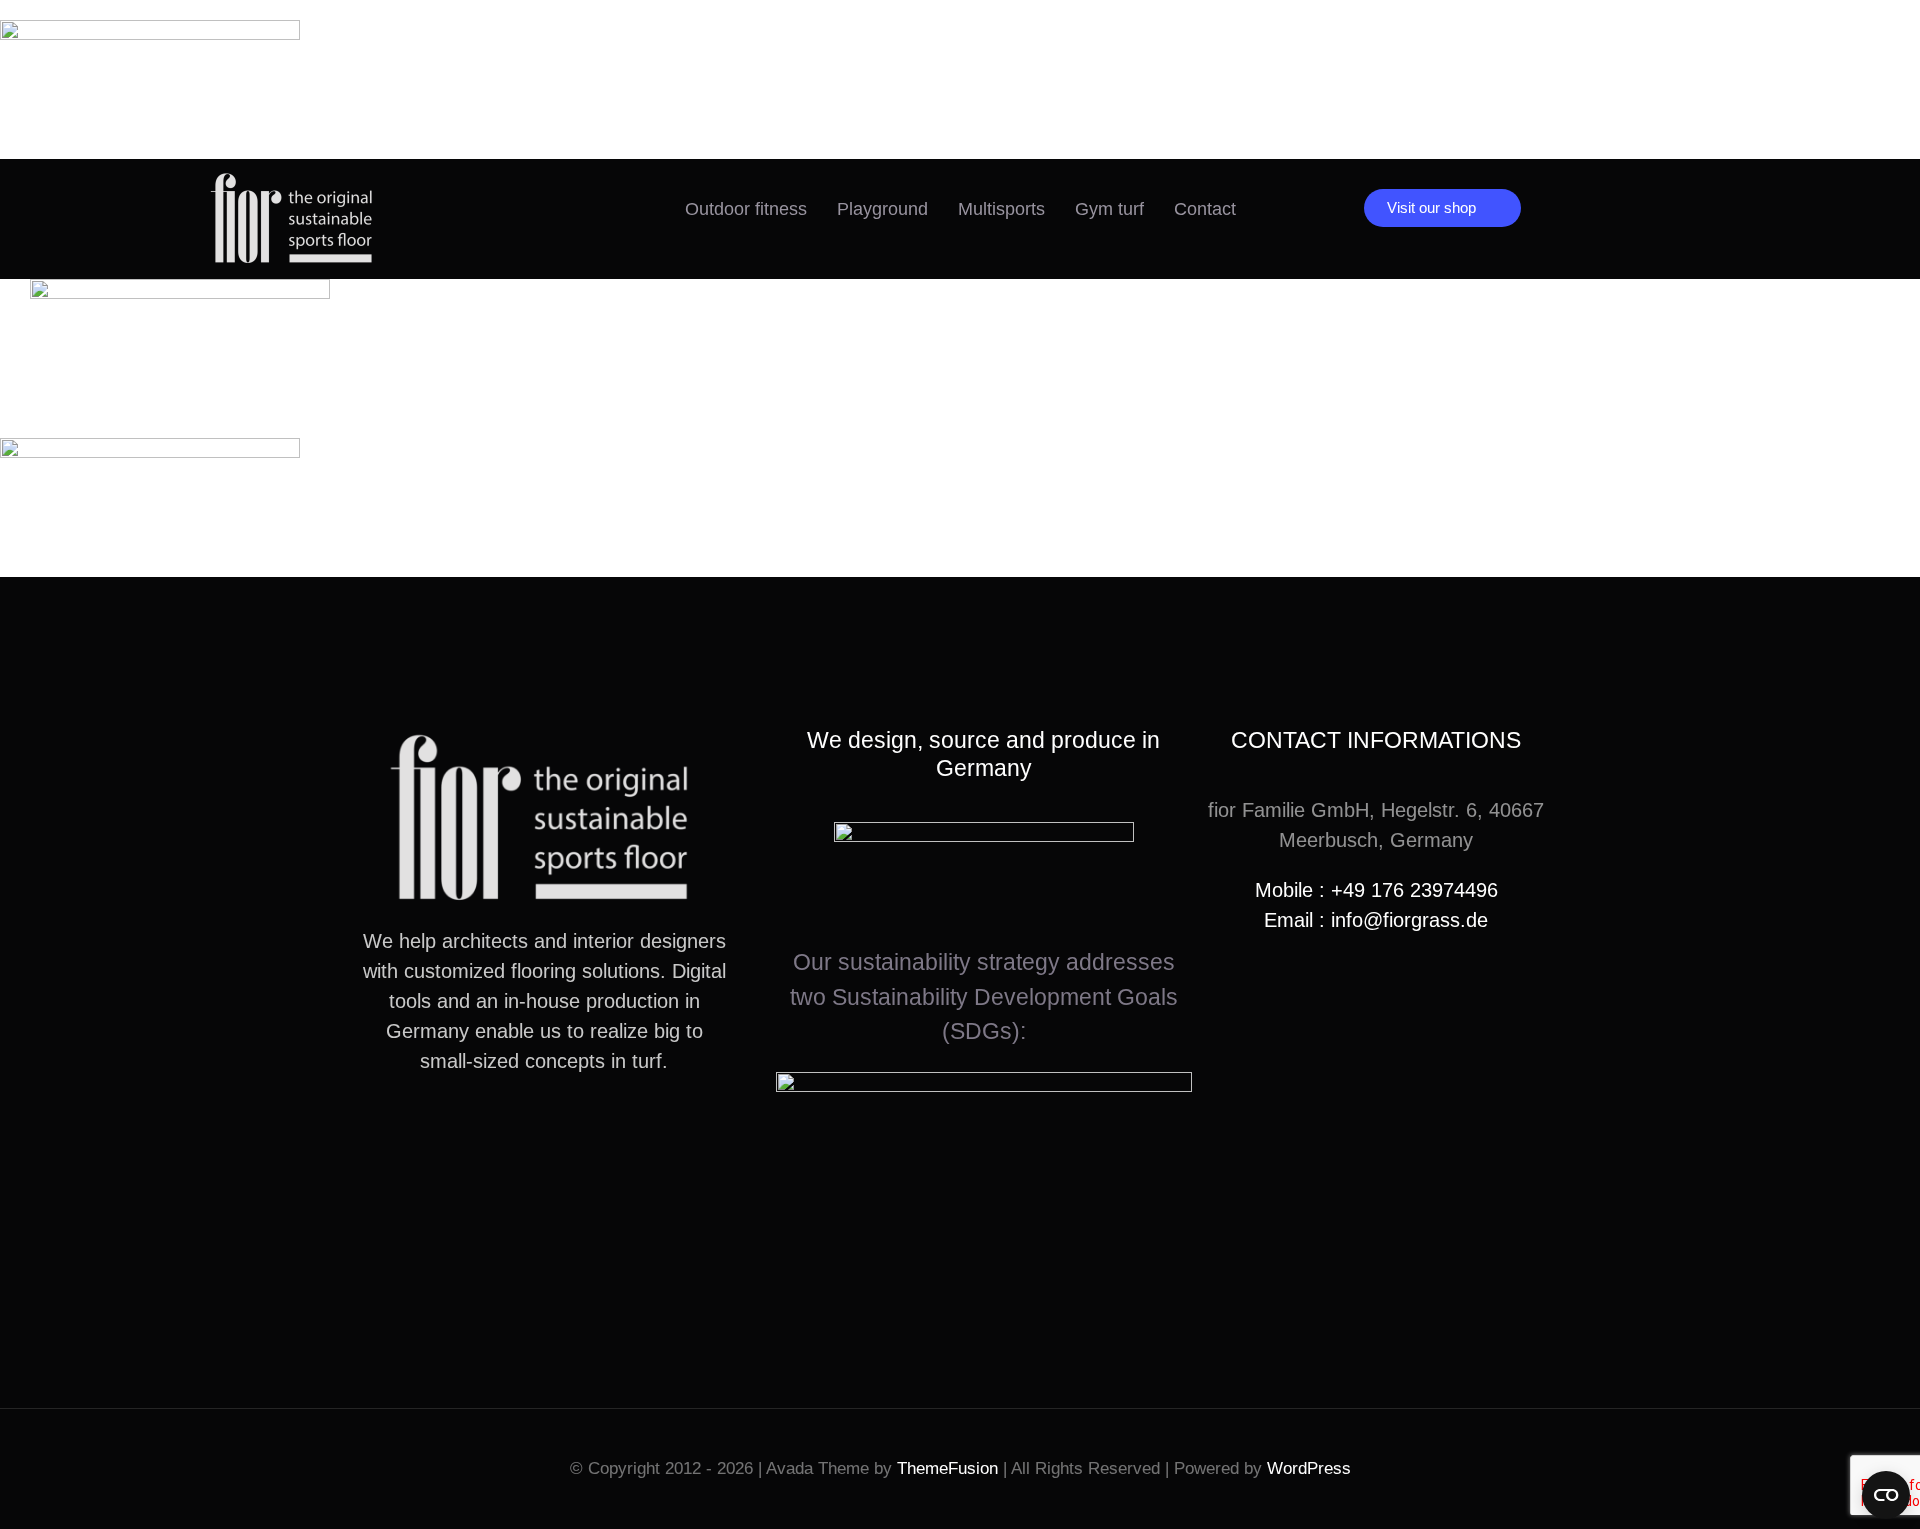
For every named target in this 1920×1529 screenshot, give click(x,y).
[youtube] (544, 1134)
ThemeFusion (947, 1468)
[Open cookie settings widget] (1886, 1495)
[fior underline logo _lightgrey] (294, 179)
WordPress (1309, 1468)
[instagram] (512, 1134)
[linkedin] (576, 1134)
